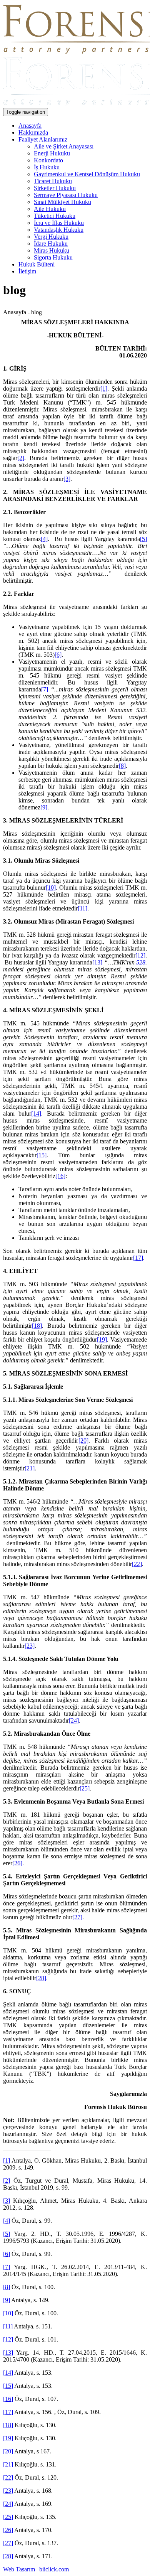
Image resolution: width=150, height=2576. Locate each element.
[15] (42, 1155)
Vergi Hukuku (51, 237)
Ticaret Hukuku (53, 181)
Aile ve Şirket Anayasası (64, 146)
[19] (102, 1339)
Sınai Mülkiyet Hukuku (62, 202)
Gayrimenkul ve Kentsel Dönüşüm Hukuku (87, 174)
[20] (83, 1441)
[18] (37, 1326)
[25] (85, 1788)
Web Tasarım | (21, 2569)
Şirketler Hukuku (55, 188)
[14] (36, 1114)
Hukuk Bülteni (37, 264)
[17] (138, 1258)
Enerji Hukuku (52, 153)
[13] (97, 962)
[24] (74, 1720)
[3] (67, 479)
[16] (60, 1176)
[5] (143, 539)
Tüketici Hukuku (55, 216)
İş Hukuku (47, 167)
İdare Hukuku (51, 244)
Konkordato (48, 160)
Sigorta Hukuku (53, 257)
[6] (58, 655)
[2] (21, 458)
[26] (17, 1863)
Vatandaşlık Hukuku (59, 230)
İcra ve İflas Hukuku (59, 223)
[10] (51, 888)
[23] (30, 1646)
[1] (104, 389)
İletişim (27, 271)
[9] (44, 807)
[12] (140, 955)
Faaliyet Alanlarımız (43, 139)
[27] (77, 1917)
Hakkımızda (33, 132)
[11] (82, 908)
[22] (137, 1564)
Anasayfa (30, 126)
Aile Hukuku (50, 209)
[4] (44, 539)
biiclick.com (54, 2569)
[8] (122, 766)
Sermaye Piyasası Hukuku (66, 195)
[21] (30, 1468)
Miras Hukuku (52, 250)
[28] (41, 1978)
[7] (45, 689)
